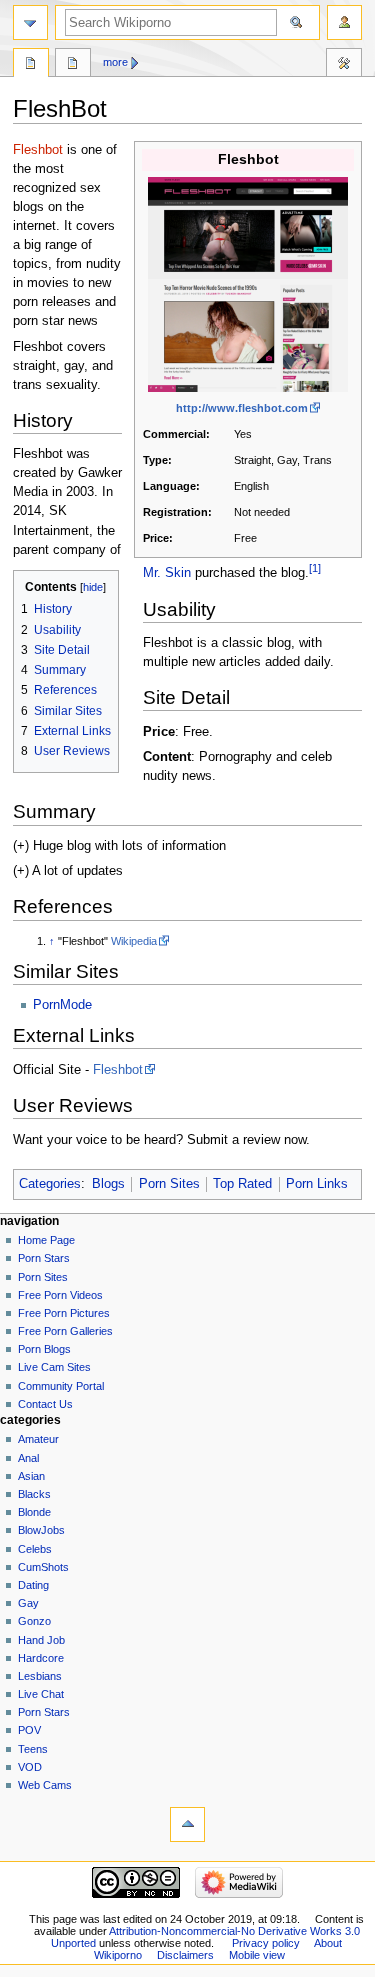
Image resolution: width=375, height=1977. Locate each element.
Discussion (73, 65)
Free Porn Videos (60, 1295)
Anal (28, 1458)
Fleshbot (38, 150)
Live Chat (41, 1694)
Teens (33, 1749)
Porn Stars (44, 1258)
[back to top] (187, 1824)
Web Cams (45, 1785)
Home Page (46, 1240)
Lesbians (40, 1676)
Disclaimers (185, 1955)
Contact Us (45, 1404)
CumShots (43, 1567)
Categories (50, 1184)
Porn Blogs (44, 1349)
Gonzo (34, 1621)
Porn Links (317, 1184)
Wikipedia (134, 941)
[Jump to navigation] (30, 22)
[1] (315, 568)
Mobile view (257, 1955)
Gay (28, 1603)
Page (31, 65)
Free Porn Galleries (65, 1331)
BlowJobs (41, 1530)
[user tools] (344, 22)
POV (29, 1730)
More (115, 62)
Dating (33, 1585)
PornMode (62, 1005)
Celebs (35, 1549)
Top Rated (242, 1184)
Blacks (34, 1494)
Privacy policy (266, 1943)
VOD (30, 1767)
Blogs (108, 1184)
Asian (31, 1476)
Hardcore (41, 1658)
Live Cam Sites (54, 1367)
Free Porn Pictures (64, 1313)
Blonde (34, 1512)
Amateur (38, 1439)
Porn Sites (169, 1184)
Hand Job (41, 1640)
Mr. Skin (167, 574)
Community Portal (61, 1386)
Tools (344, 65)
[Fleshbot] (248, 284)
